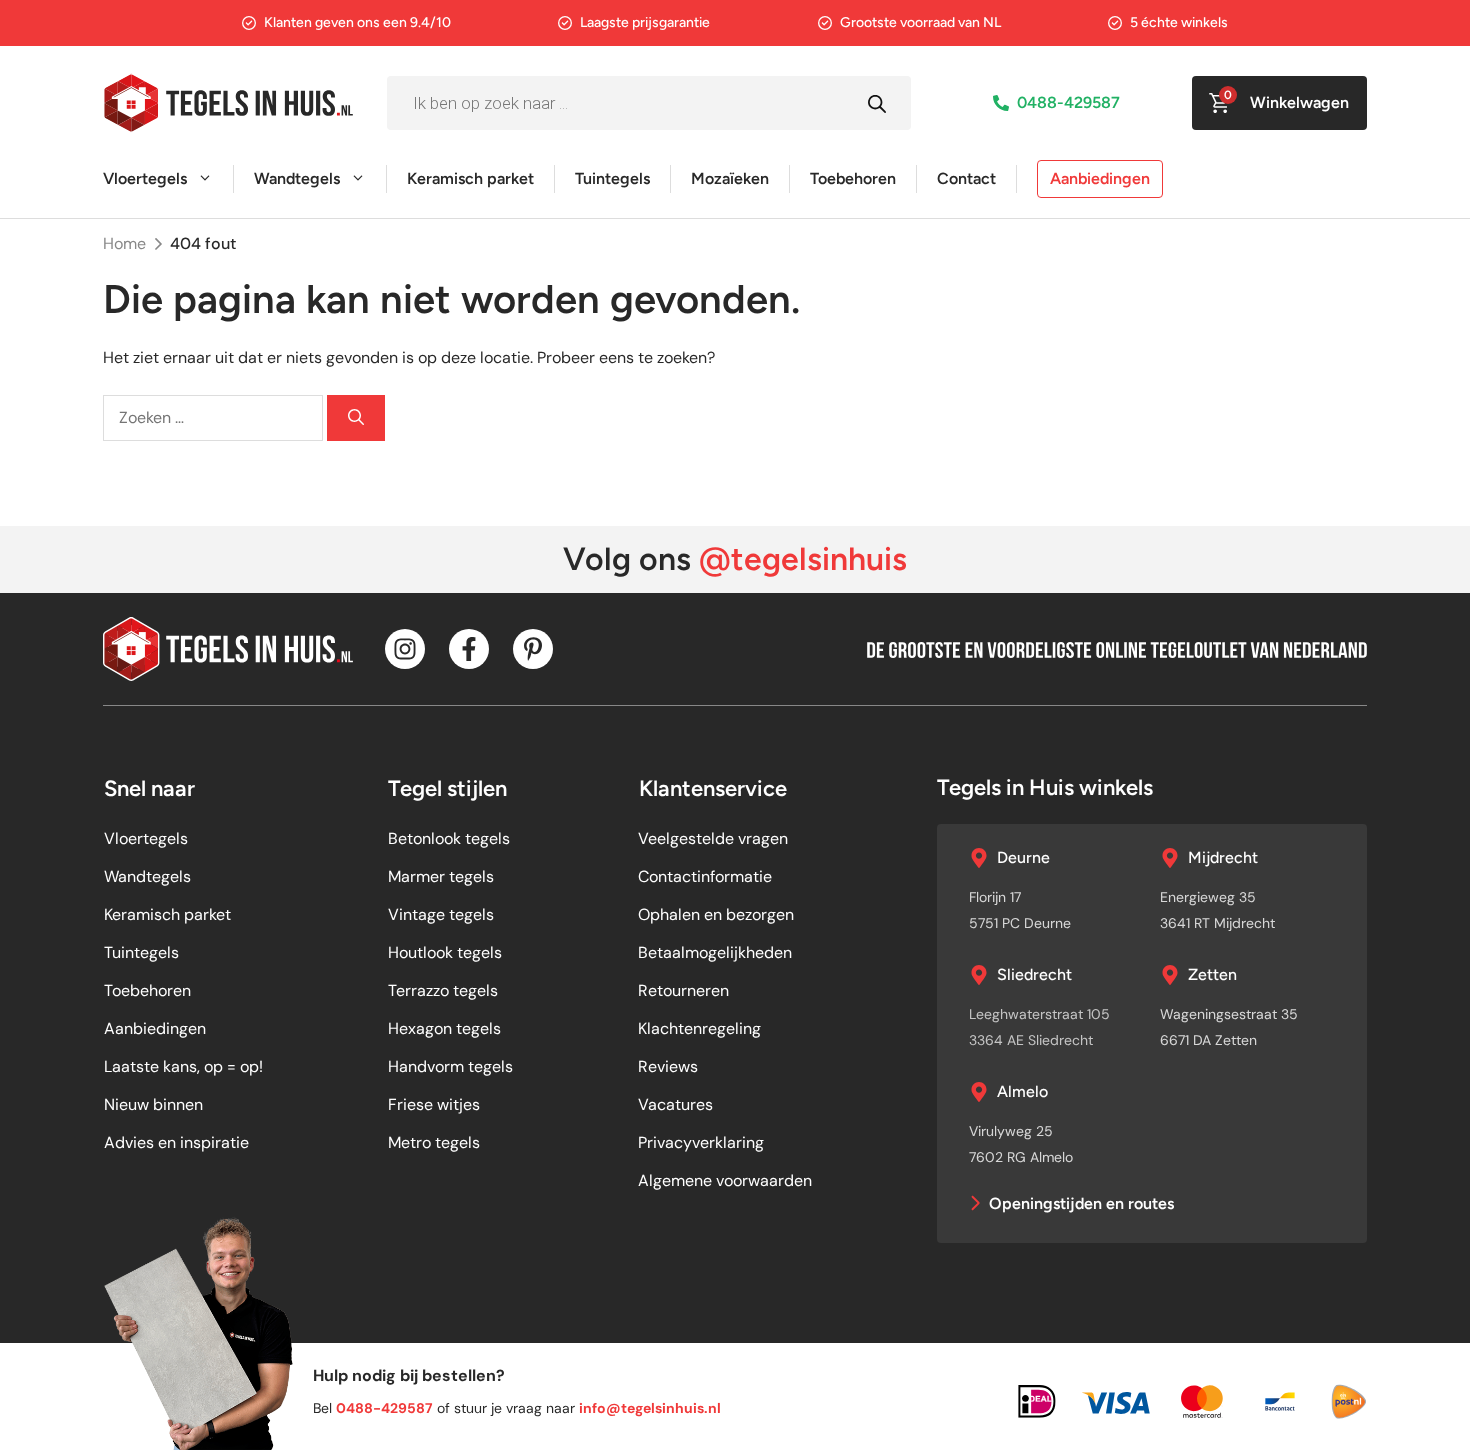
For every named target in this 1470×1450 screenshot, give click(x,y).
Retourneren (683, 990)
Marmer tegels (441, 876)
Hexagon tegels (444, 1028)
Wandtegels (297, 178)
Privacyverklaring (701, 1142)
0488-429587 (1068, 102)
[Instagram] (405, 649)
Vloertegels (145, 178)
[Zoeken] (356, 418)
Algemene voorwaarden (725, 1180)
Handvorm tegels (450, 1066)
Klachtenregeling (699, 1028)
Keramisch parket (470, 178)
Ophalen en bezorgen (716, 914)
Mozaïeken (730, 178)
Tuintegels (612, 178)
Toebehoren (853, 178)
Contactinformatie (705, 876)
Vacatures (675, 1104)
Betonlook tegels (449, 838)
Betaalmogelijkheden (715, 952)
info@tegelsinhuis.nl (650, 1408)
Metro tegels (434, 1142)
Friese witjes (434, 1104)
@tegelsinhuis (803, 559)
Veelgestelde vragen (713, 838)
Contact (966, 178)
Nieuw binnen (153, 1104)
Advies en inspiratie (176, 1142)
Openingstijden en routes (1081, 1203)
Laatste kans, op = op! (183, 1066)
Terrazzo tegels (443, 990)
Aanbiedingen (1100, 178)
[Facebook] (469, 649)
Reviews (668, 1066)
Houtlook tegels (445, 952)
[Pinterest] (533, 649)
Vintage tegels (441, 914)
